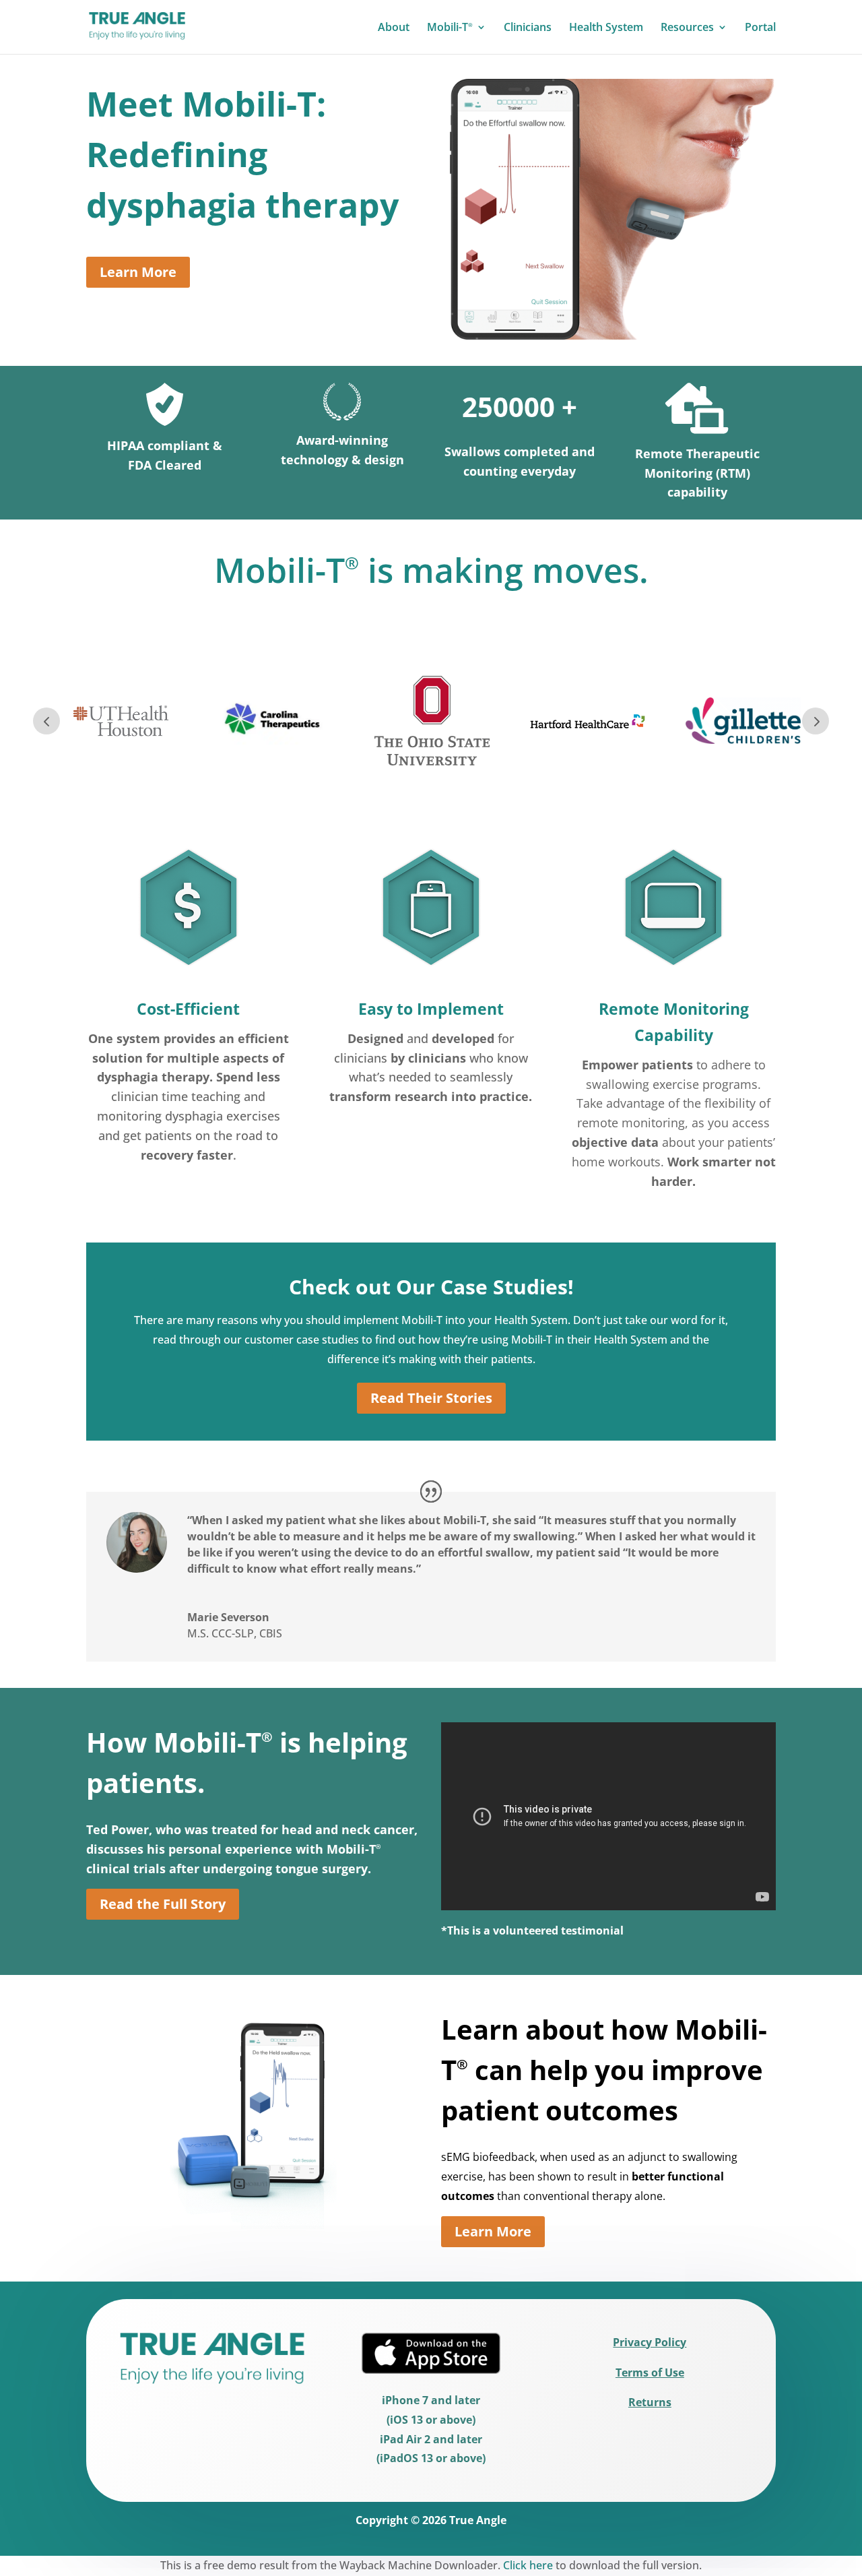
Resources (687, 28)
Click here (528, 2565)
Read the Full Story (163, 1904)
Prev (46, 721)
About (394, 28)
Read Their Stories (431, 1398)
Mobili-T (450, 28)
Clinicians (528, 28)
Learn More (138, 272)
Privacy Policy (650, 2342)
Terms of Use (650, 2373)
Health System (606, 28)
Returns (650, 2402)
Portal (760, 28)
